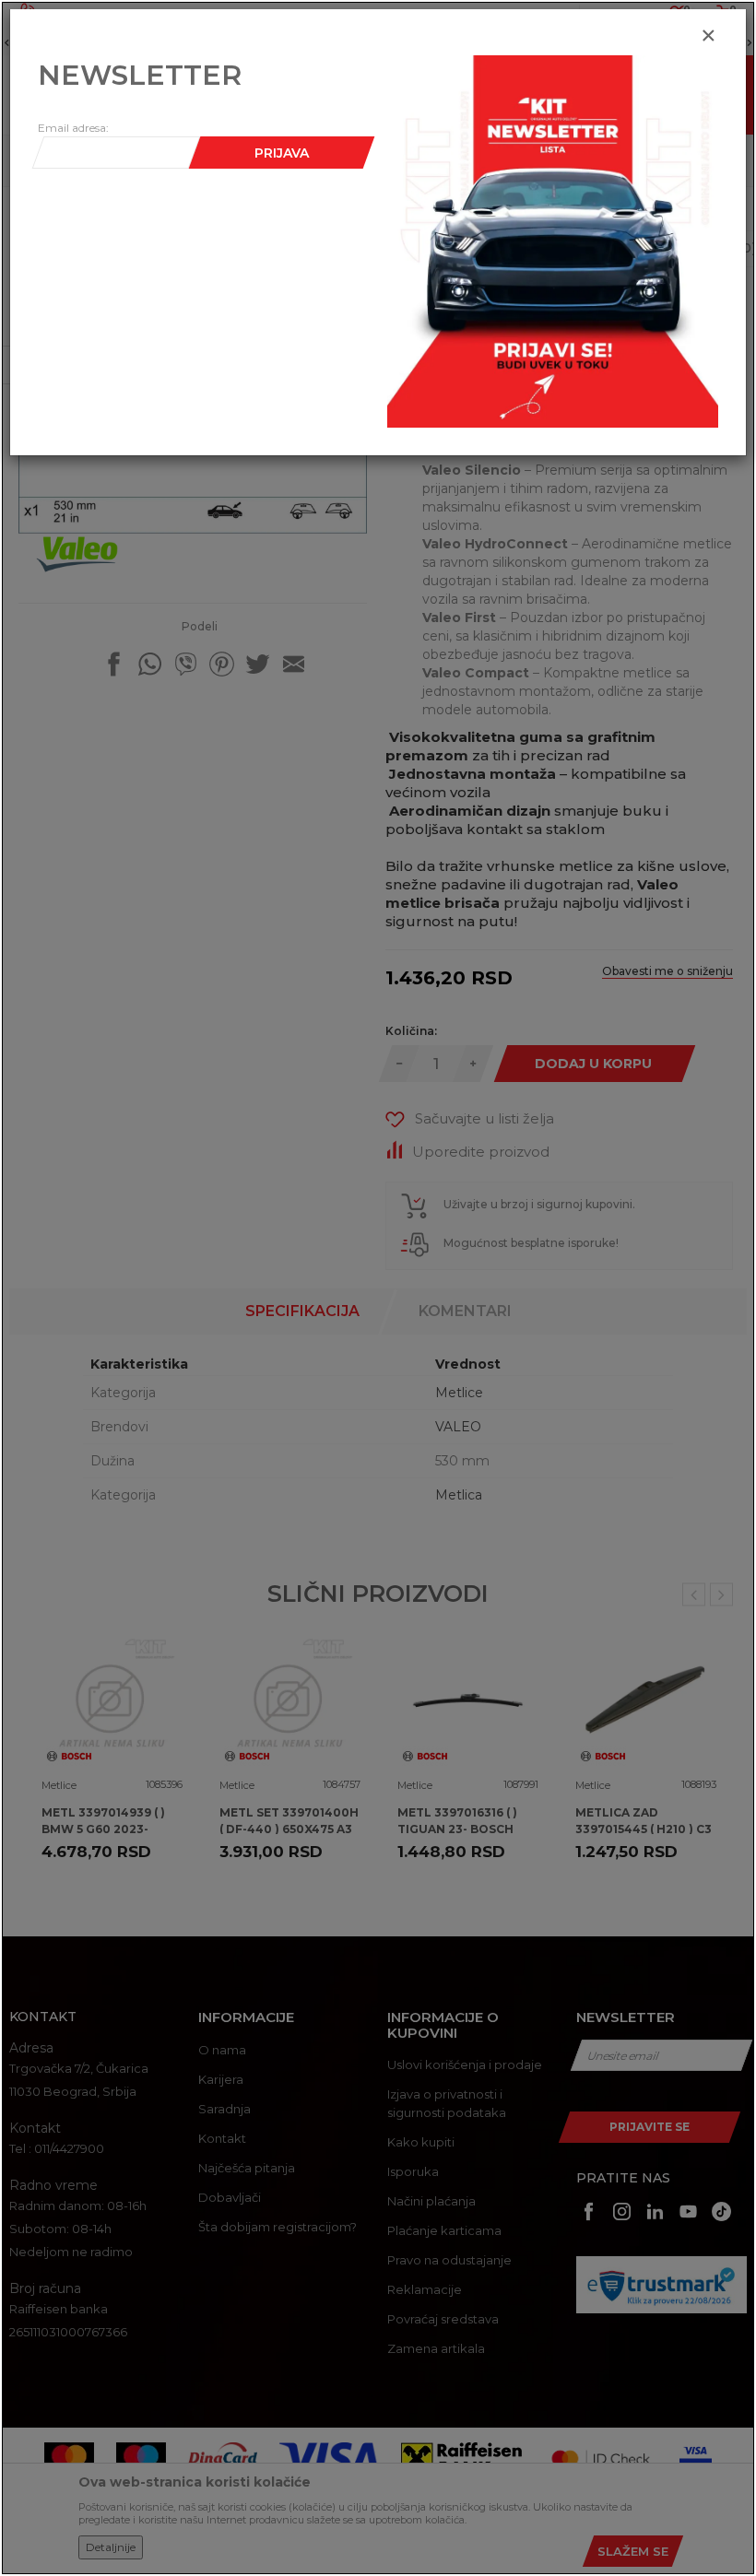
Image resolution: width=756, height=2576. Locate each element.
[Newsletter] (553, 241)
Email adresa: (73, 128)
